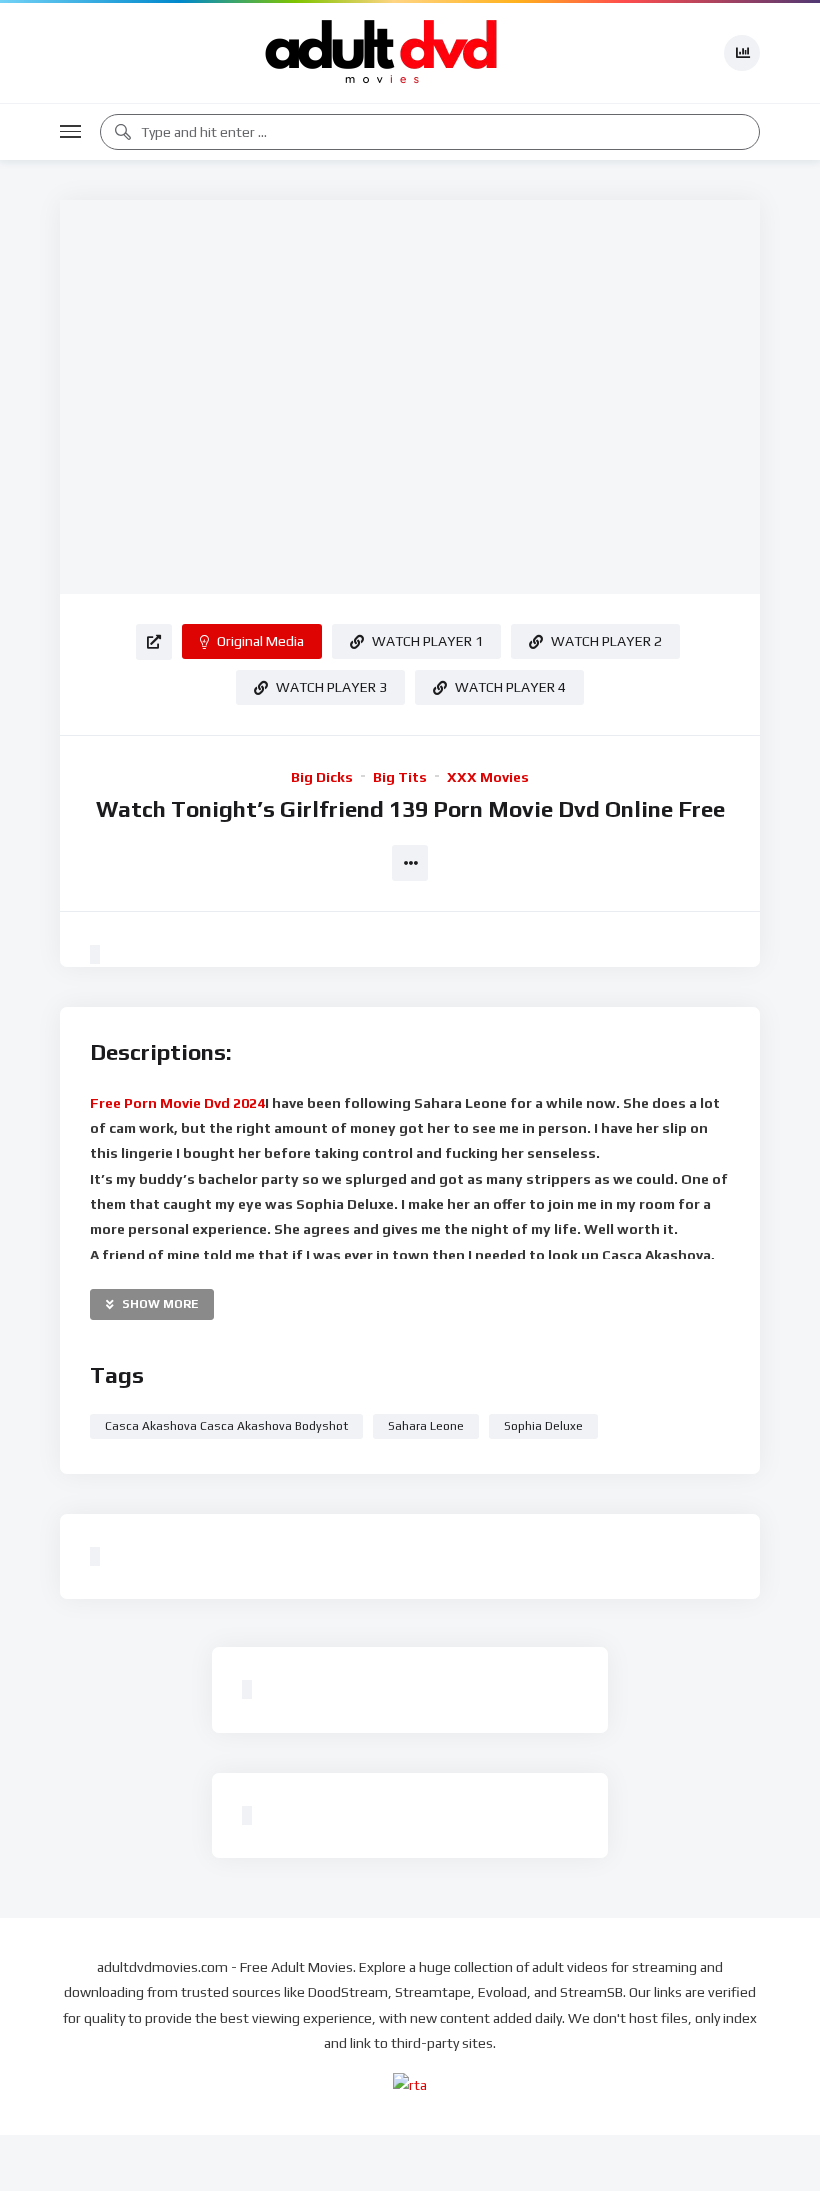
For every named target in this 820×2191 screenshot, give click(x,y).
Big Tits (400, 777)
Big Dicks (322, 777)
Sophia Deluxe (543, 1426)
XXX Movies (488, 777)
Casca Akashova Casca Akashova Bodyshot (226, 1426)
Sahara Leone (426, 1426)
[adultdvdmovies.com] (382, 53)
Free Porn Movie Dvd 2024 (177, 1103)
